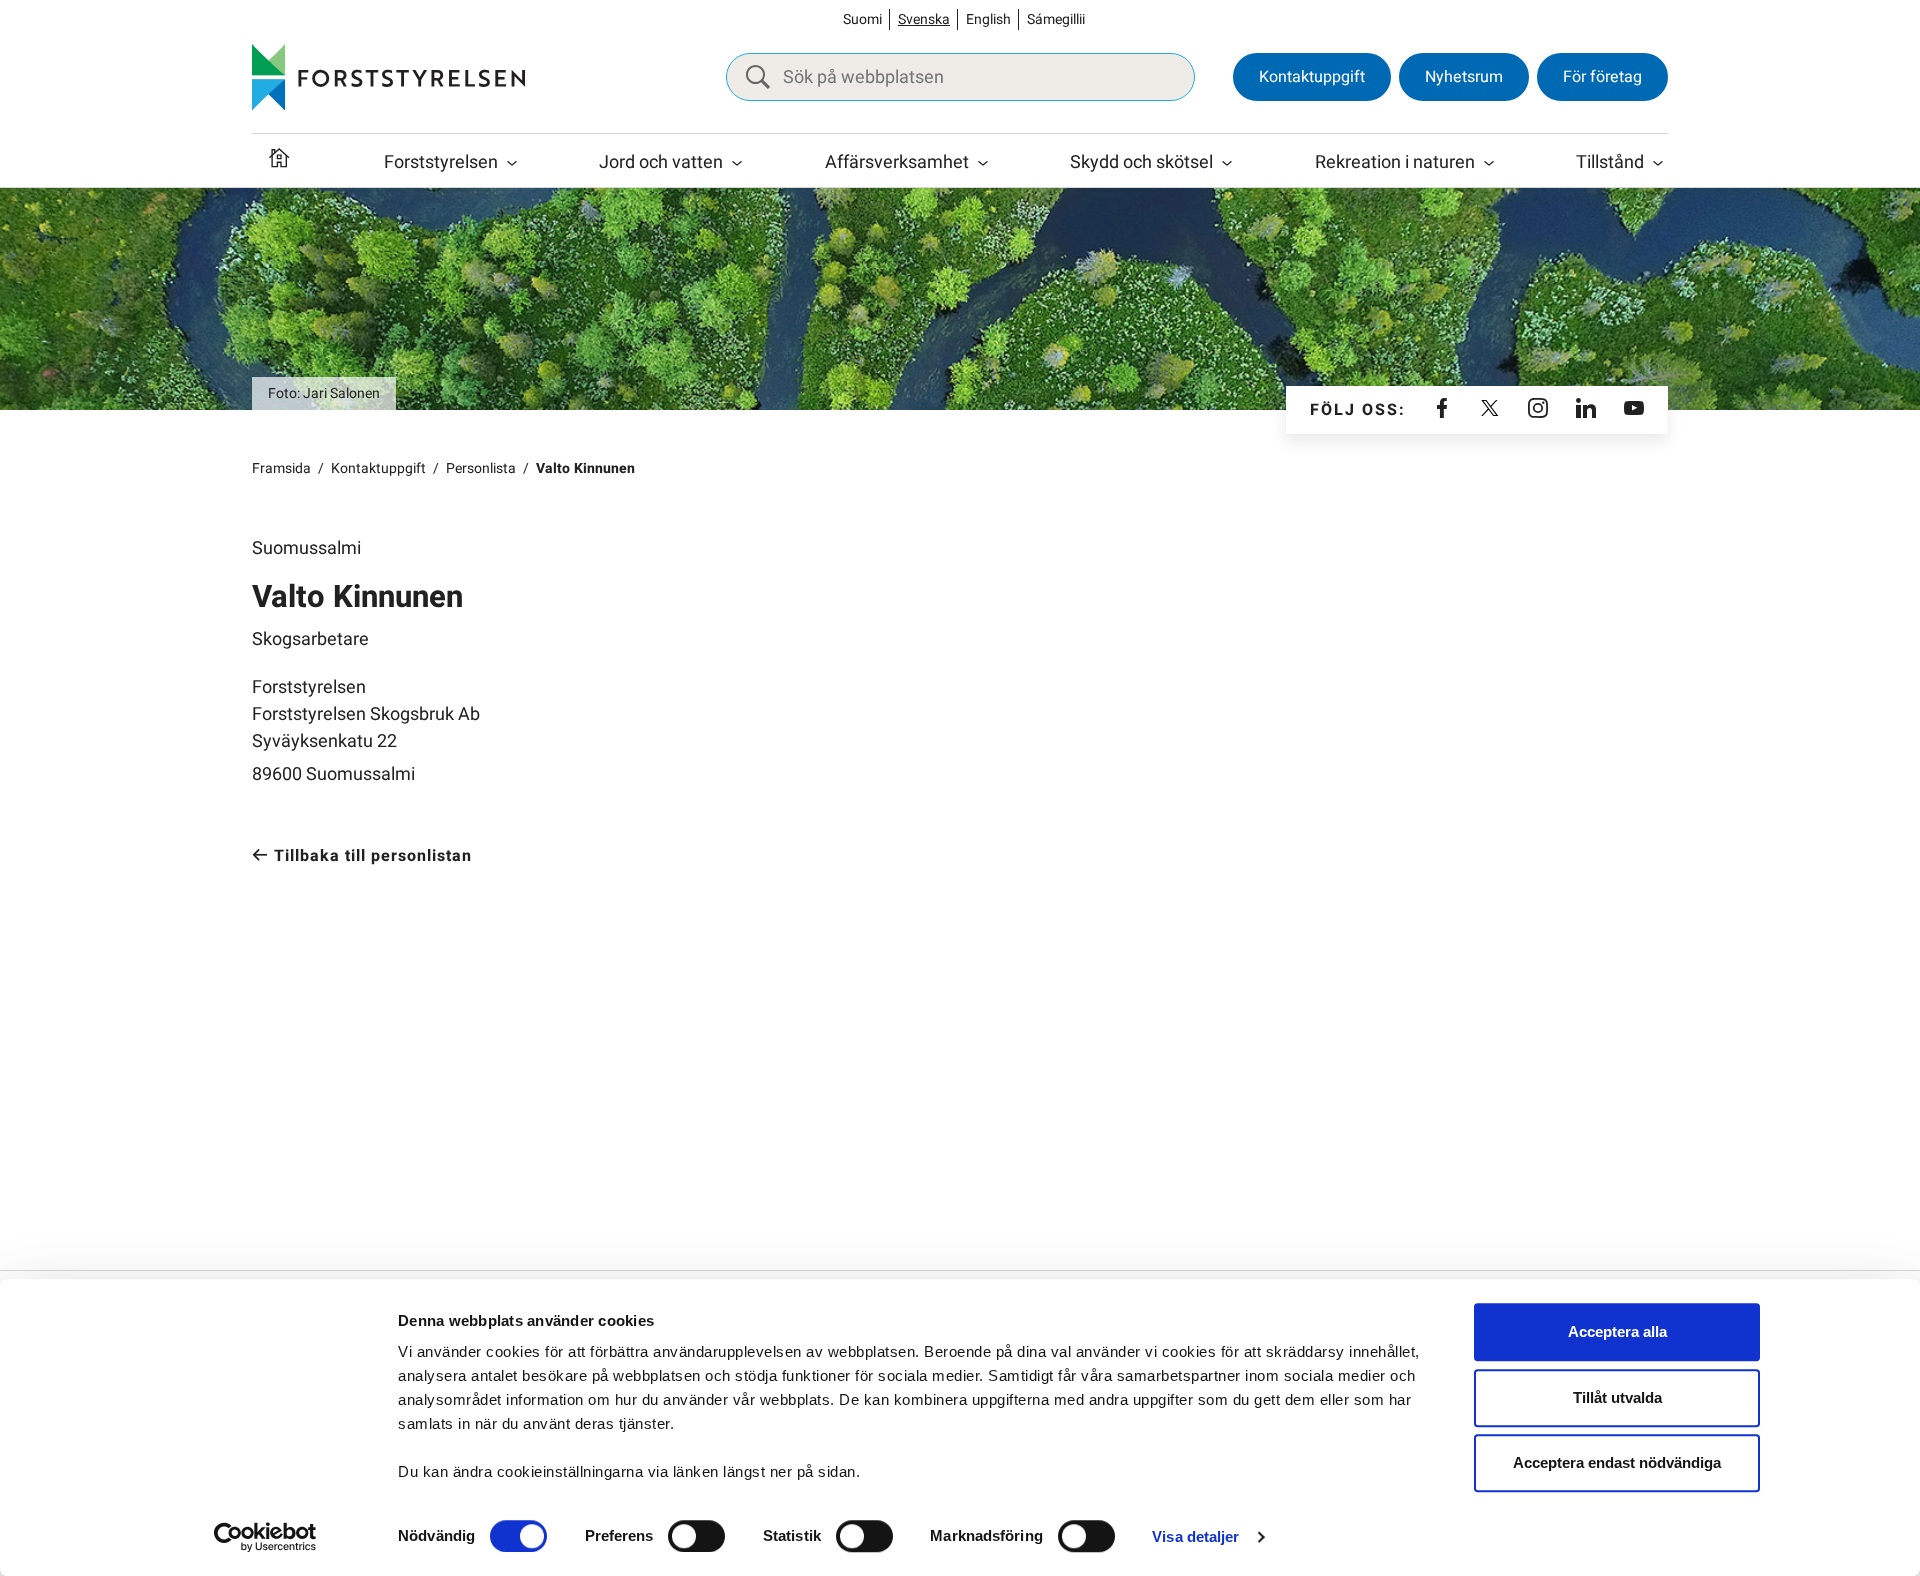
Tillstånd (1610, 162)
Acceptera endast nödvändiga (1617, 1462)
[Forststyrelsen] (388, 77)
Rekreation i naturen (1395, 162)
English (988, 19)
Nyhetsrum (1464, 77)
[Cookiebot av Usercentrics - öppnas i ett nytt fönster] (265, 1537)
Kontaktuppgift (1312, 77)
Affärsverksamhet (897, 162)
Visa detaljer (1195, 1536)
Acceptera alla (1617, 1331)
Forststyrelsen (441, 162)
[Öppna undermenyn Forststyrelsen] (512, 163)
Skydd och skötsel (1141, 162)
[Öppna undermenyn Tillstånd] (1658, 163)
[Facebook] (1442, 410)
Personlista (481, 468)
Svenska (924, 19)
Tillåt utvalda (1617, 1397)
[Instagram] (1538, 410)
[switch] (696, 1536)
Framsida (281, 468)
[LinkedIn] (1586, 410)
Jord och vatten (661, 162)
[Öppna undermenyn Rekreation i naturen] (1489, 163)
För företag (1602, 77)
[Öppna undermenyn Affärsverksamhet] (983, 163)
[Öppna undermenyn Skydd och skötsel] (1227, 163)
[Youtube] (1634, 410)
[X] (1490, 410)
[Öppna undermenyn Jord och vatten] (737, 163)
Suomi (862, 19)
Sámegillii (1056, 19)
